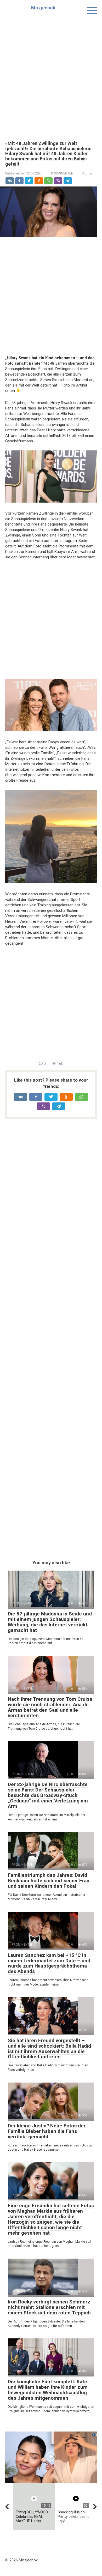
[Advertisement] (51, 74)
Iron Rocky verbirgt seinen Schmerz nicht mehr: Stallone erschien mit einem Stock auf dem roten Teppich (49, 2307)
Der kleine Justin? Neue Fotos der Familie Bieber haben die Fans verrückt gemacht (47, 2131)
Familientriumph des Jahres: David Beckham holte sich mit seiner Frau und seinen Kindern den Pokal (49, 1881)
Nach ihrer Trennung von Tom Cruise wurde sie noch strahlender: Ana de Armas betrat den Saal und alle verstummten (50, 1707)
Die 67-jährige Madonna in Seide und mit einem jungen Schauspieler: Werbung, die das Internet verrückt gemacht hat (50, 1622)
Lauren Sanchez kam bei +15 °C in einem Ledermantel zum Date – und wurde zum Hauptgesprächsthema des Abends (49, 1963)
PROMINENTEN (62, 173)
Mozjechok (43, 8)
